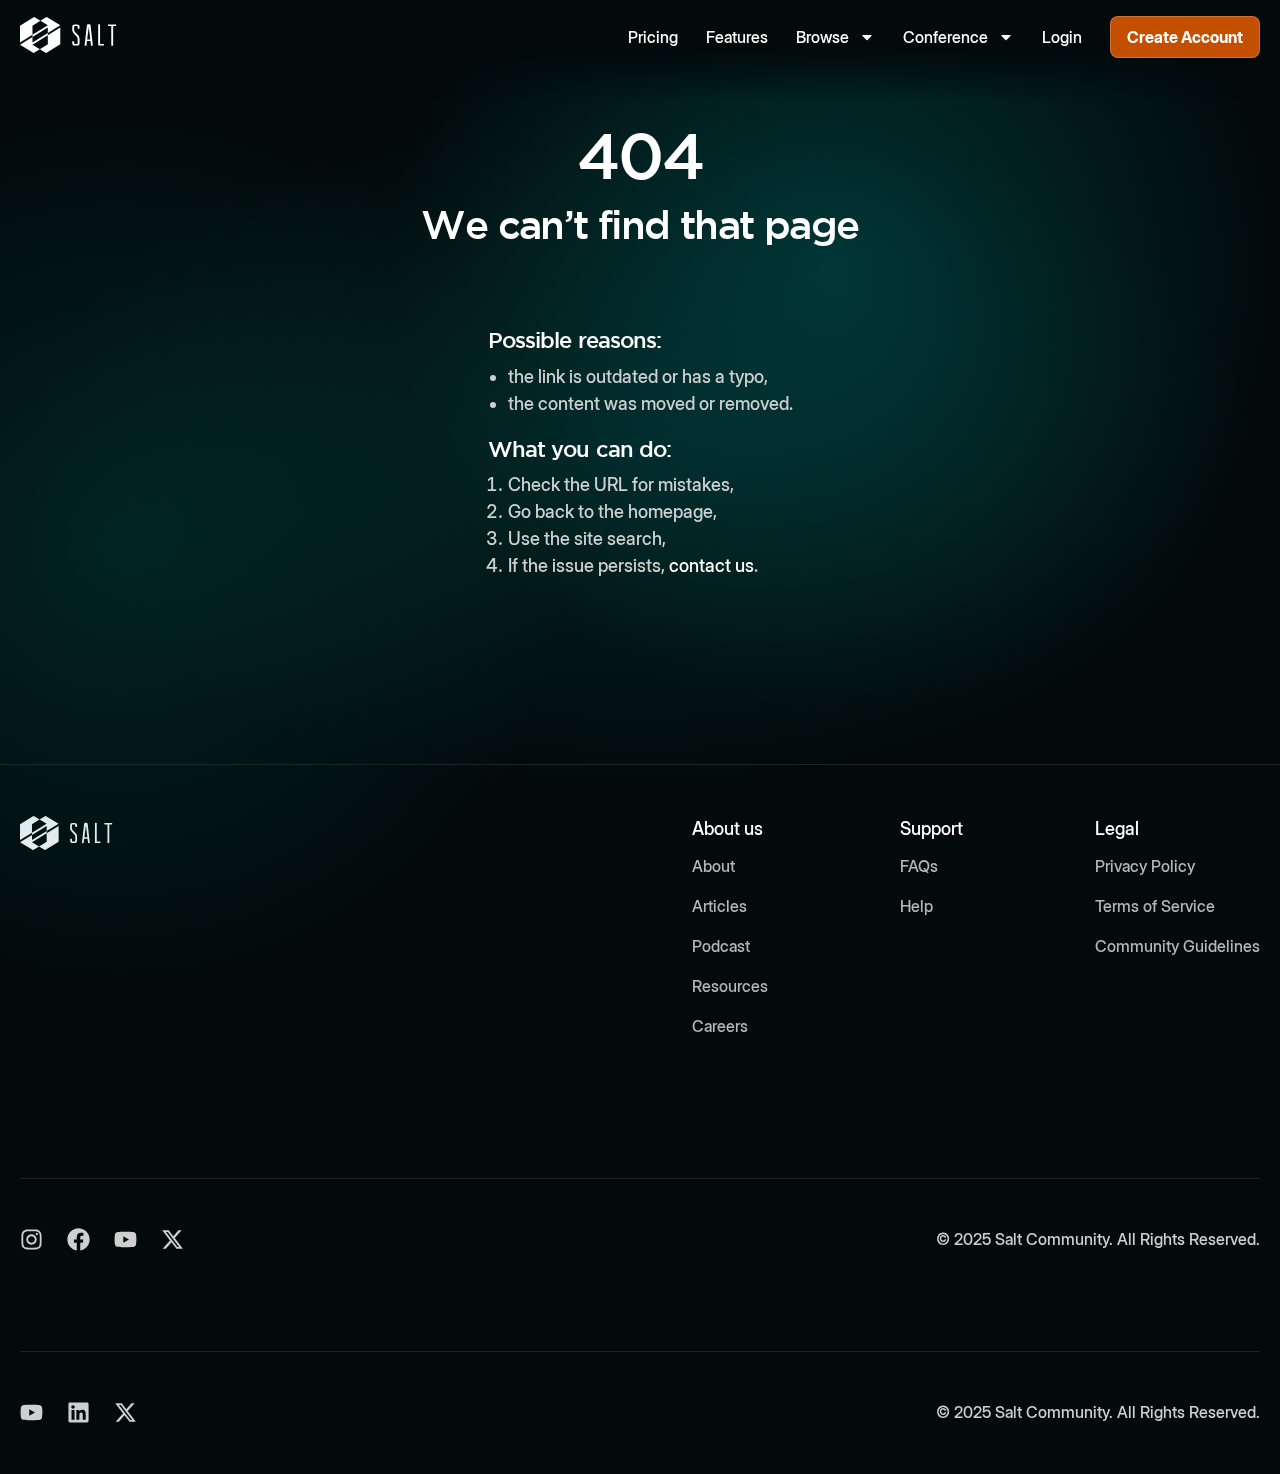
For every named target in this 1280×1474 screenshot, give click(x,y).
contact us (711, 565)
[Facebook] (78, 1239)
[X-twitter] (172, 1239)
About (713, 866)
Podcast (721, 946)
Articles (719, 906)
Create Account (1185, 37)
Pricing (653, 37)
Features (737, 37)
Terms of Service (1155, 906)
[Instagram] (31, 1239)
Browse (822, 37)
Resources (730, 986)
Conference (945, 37)
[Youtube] (125, 1239)
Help (916, 906)
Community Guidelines (1177, 946)
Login (1062, 37)
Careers (720, 1026)
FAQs (919, 866)
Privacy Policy (1145, 866)
